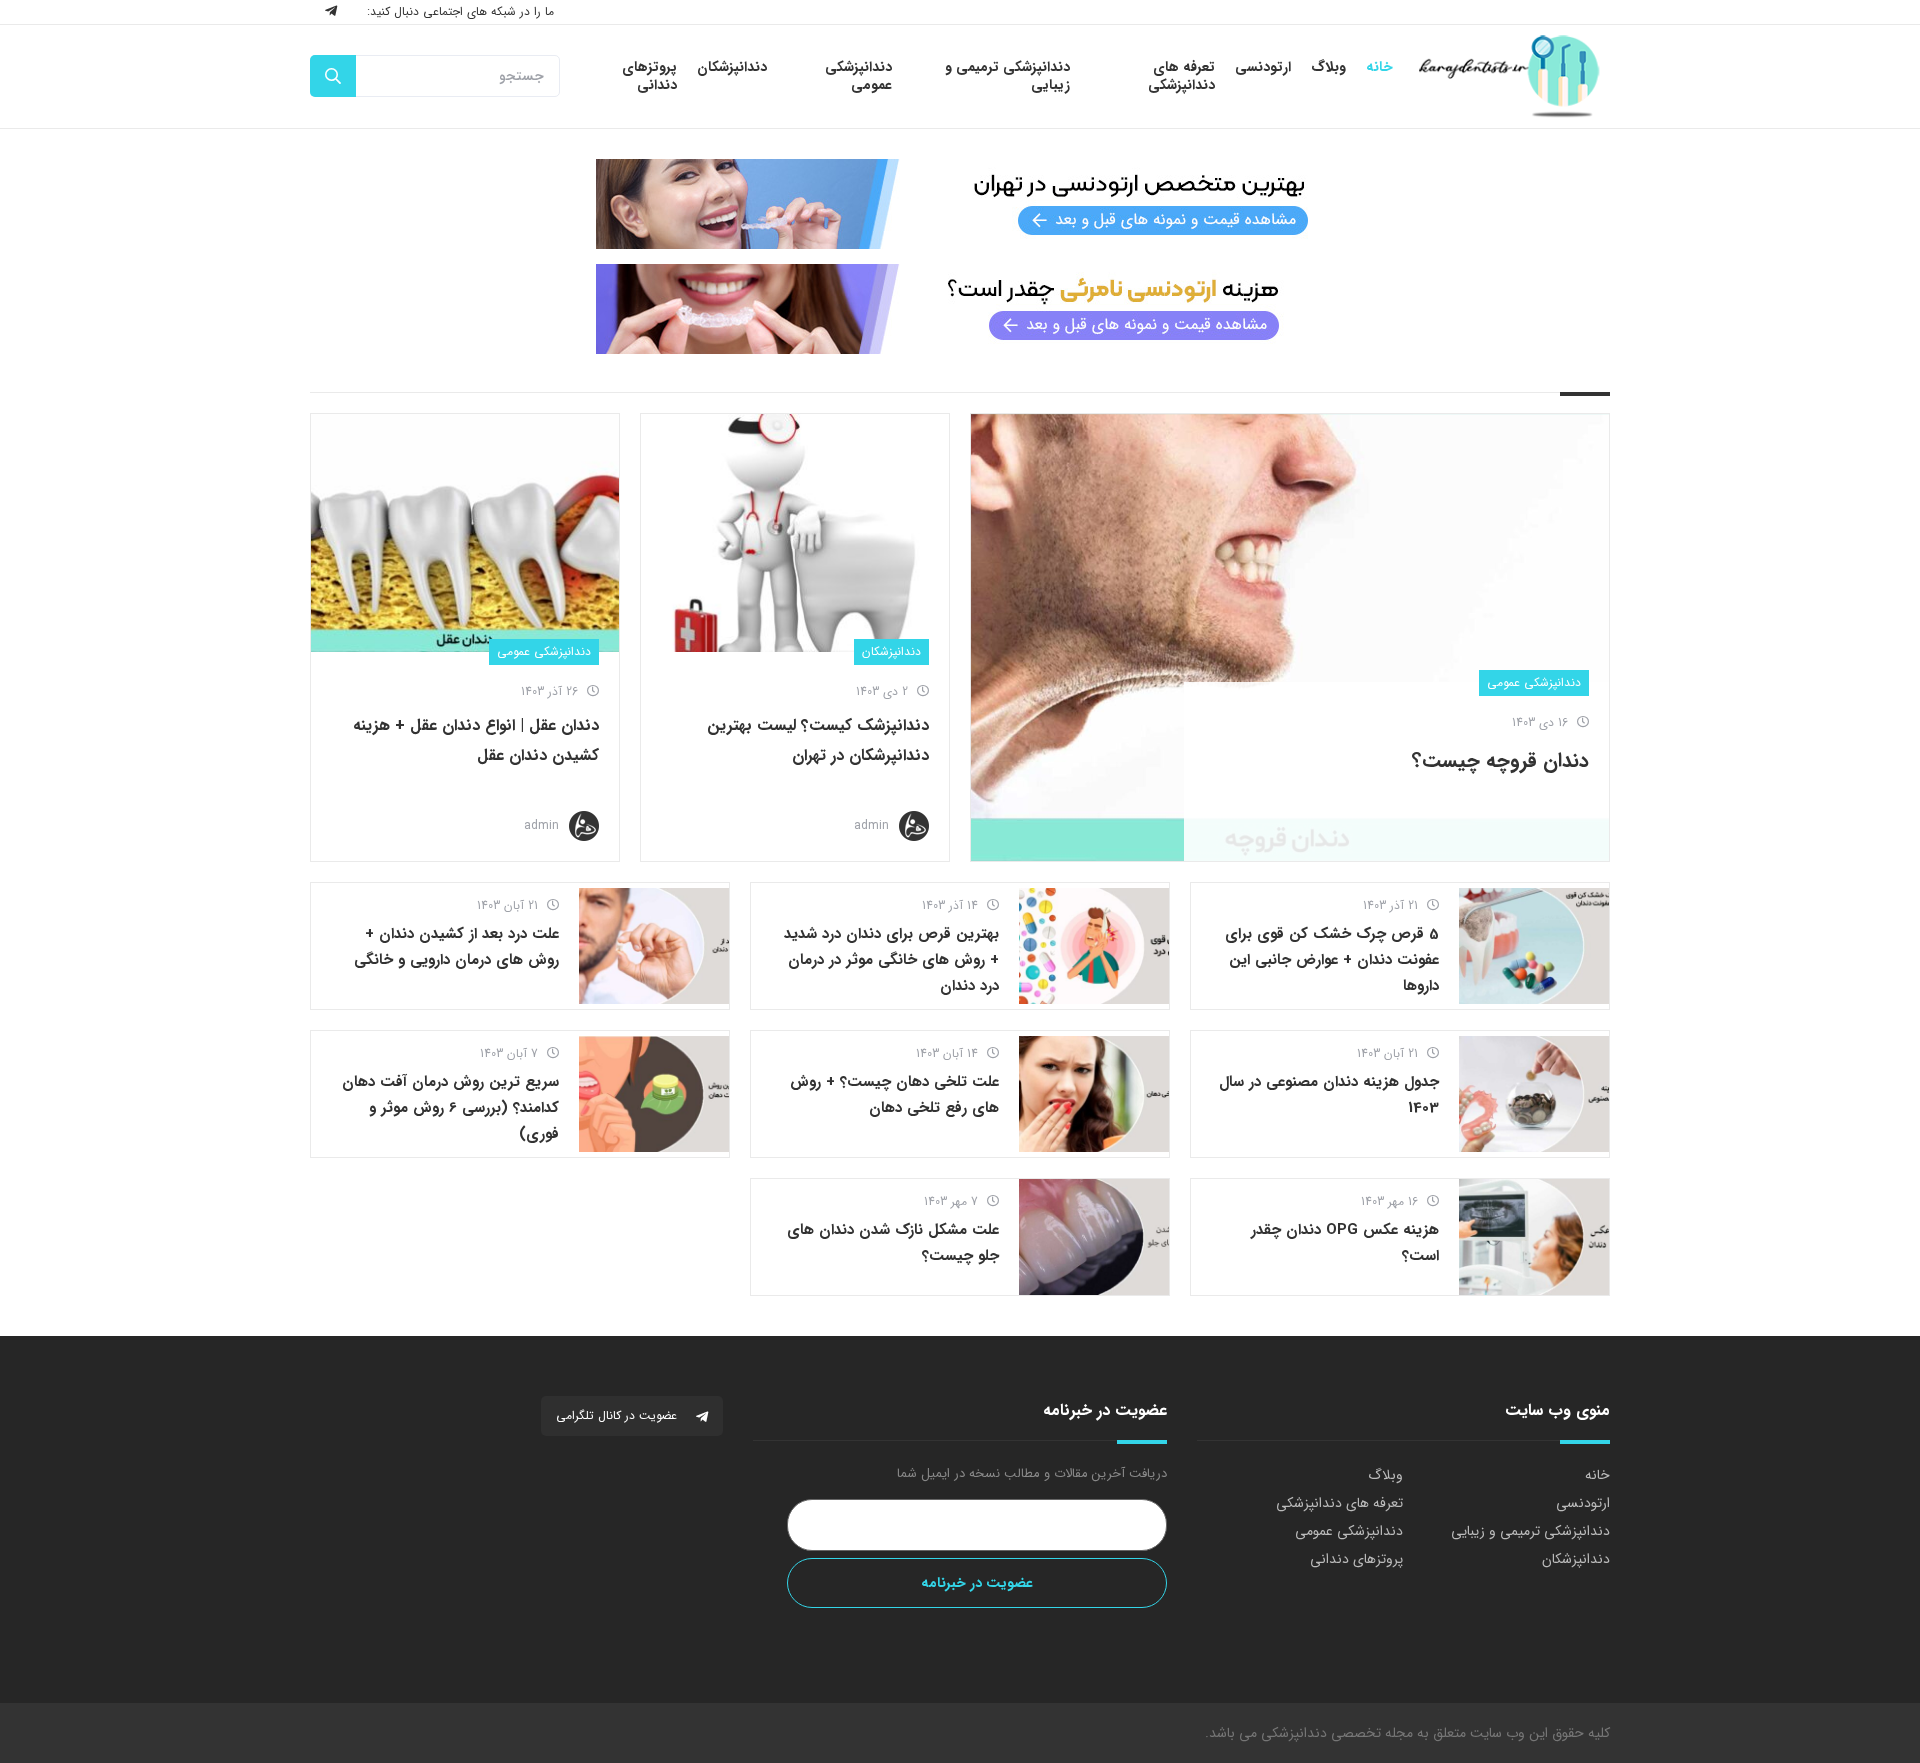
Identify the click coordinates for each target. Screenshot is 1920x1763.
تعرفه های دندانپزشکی (1339, 1503)
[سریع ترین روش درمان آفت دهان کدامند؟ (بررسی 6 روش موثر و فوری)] (654, 1094)
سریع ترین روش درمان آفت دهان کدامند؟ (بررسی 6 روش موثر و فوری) (450, 1108)
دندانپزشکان (891, 651)
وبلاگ (1385, 1475)
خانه (1597, 1475)
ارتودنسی (1583, 1503)
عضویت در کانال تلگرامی (618, 1415)
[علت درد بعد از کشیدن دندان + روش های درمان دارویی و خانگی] (654, 946)
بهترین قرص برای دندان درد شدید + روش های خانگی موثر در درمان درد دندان (891, 960)
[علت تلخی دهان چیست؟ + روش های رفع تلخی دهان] (1094, 1094)
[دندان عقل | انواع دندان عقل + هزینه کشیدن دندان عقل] (465, 533)
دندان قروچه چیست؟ (1500, 760)
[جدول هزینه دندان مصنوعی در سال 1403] (1534, 1094)
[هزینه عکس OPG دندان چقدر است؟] (1534, 1237)
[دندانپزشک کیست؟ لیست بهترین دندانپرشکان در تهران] (795, 533)
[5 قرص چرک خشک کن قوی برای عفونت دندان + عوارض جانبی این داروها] (1534, 946)
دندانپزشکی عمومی (1534, 682)
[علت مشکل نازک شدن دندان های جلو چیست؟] (1094, 1237)
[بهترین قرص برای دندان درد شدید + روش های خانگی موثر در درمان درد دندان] (1094, 946)
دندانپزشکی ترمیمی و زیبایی (1530, 1531)
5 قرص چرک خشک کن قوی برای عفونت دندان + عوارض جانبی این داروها (1332, 960)
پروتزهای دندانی (1356, 1559)
